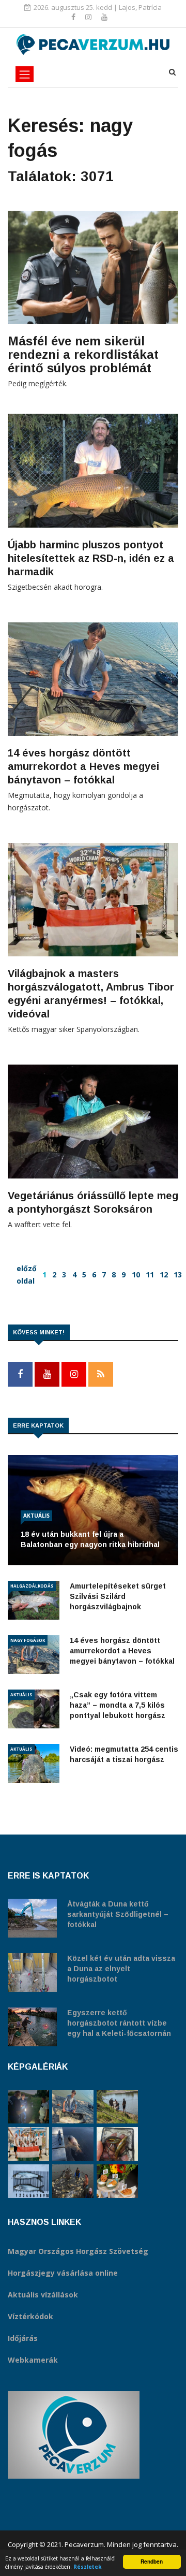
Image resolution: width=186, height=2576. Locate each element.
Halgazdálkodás (32, 1586)
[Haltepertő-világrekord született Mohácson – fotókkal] (117, 2181)
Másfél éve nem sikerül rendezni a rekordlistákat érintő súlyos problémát (83, 354)
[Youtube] (104, 17)
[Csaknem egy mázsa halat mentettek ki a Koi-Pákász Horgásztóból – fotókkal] (117, 2107)
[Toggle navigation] (25, 74)
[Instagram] (89, 17)
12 (164, 1275)
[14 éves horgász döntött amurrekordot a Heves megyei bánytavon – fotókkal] (73, 2107)
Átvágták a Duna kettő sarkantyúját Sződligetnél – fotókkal (118, 1914)
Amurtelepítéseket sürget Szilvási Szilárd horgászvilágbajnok (118, 1596)
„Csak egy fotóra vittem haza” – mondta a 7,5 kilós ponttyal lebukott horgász (118, 1705)
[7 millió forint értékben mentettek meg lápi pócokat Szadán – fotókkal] (117, 2144)
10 (136, 1275)
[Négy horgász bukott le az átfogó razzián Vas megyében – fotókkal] (28, 2107)
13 (178, 1275)
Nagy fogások (28, 1640)
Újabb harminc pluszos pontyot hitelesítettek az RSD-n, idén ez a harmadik (91, 558)
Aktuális (36, 1516)
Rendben (152, 2562)
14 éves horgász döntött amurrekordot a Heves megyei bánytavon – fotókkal (83, 766)
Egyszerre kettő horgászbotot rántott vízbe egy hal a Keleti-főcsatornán (119, 2023)
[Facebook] (74, 17)
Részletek (88, 2567)
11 (150, 1275)
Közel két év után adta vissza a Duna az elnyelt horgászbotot (121, 1969)
